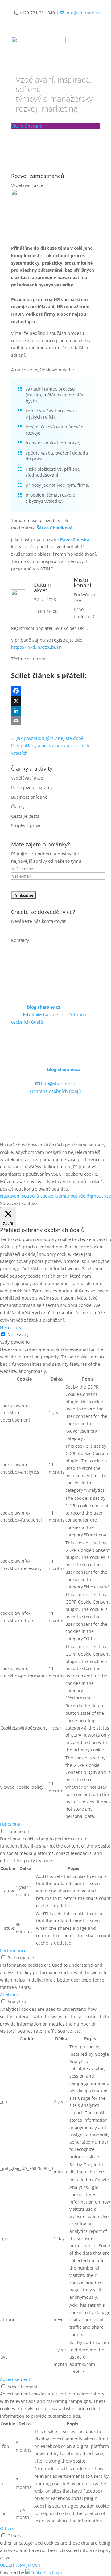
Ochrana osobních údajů (55, 1091)
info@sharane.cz (82, 13)
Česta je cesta (25, 816)
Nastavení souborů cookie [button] (27, 1196)
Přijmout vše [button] (98, 1196)
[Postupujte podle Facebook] (95, 1040)
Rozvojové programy (32, 787)
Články (18, 807)
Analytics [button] (9, 1994)
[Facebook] (55, 691)
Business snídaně (29, 797)
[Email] (55, 720)
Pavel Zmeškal (75, 540)
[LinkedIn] (55, 711)
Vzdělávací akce (27, 185)
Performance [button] (13, 1951)
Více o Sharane (27, 126)
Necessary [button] (11, 1327)
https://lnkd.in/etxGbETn (36, 647)
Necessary (18, 1335)
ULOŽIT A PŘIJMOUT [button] (20, 2565)
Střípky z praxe (26, 825)
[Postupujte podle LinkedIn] (83, 1040)
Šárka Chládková (55, 528)
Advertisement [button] (15, 2379)
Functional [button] (11, 1824)
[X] (55, 701)
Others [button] (7, 2528)
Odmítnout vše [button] (70, 1196)
